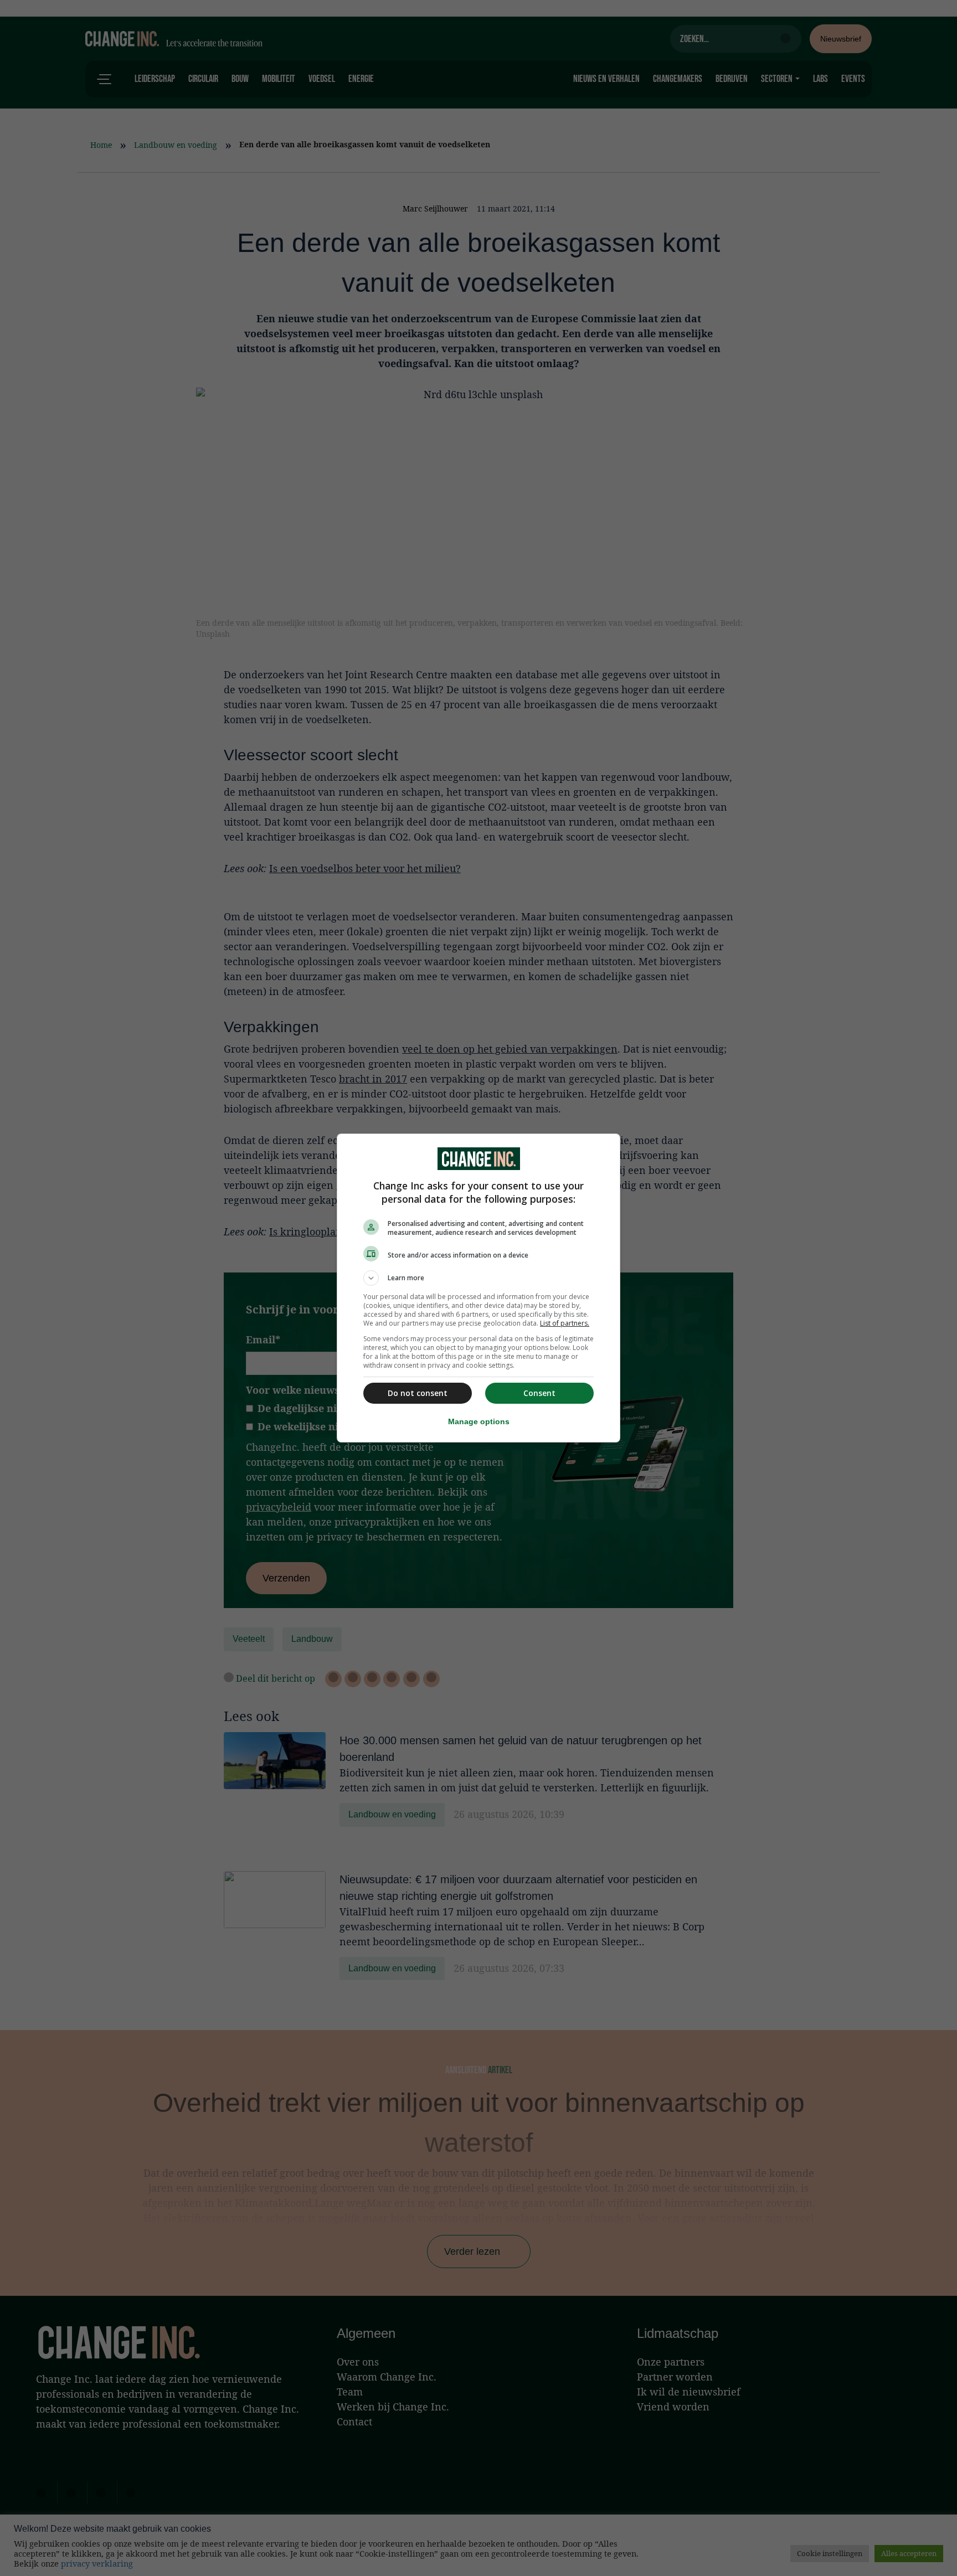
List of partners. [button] (565, 1323)
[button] (478, 1278)
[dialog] (478, 1288)
